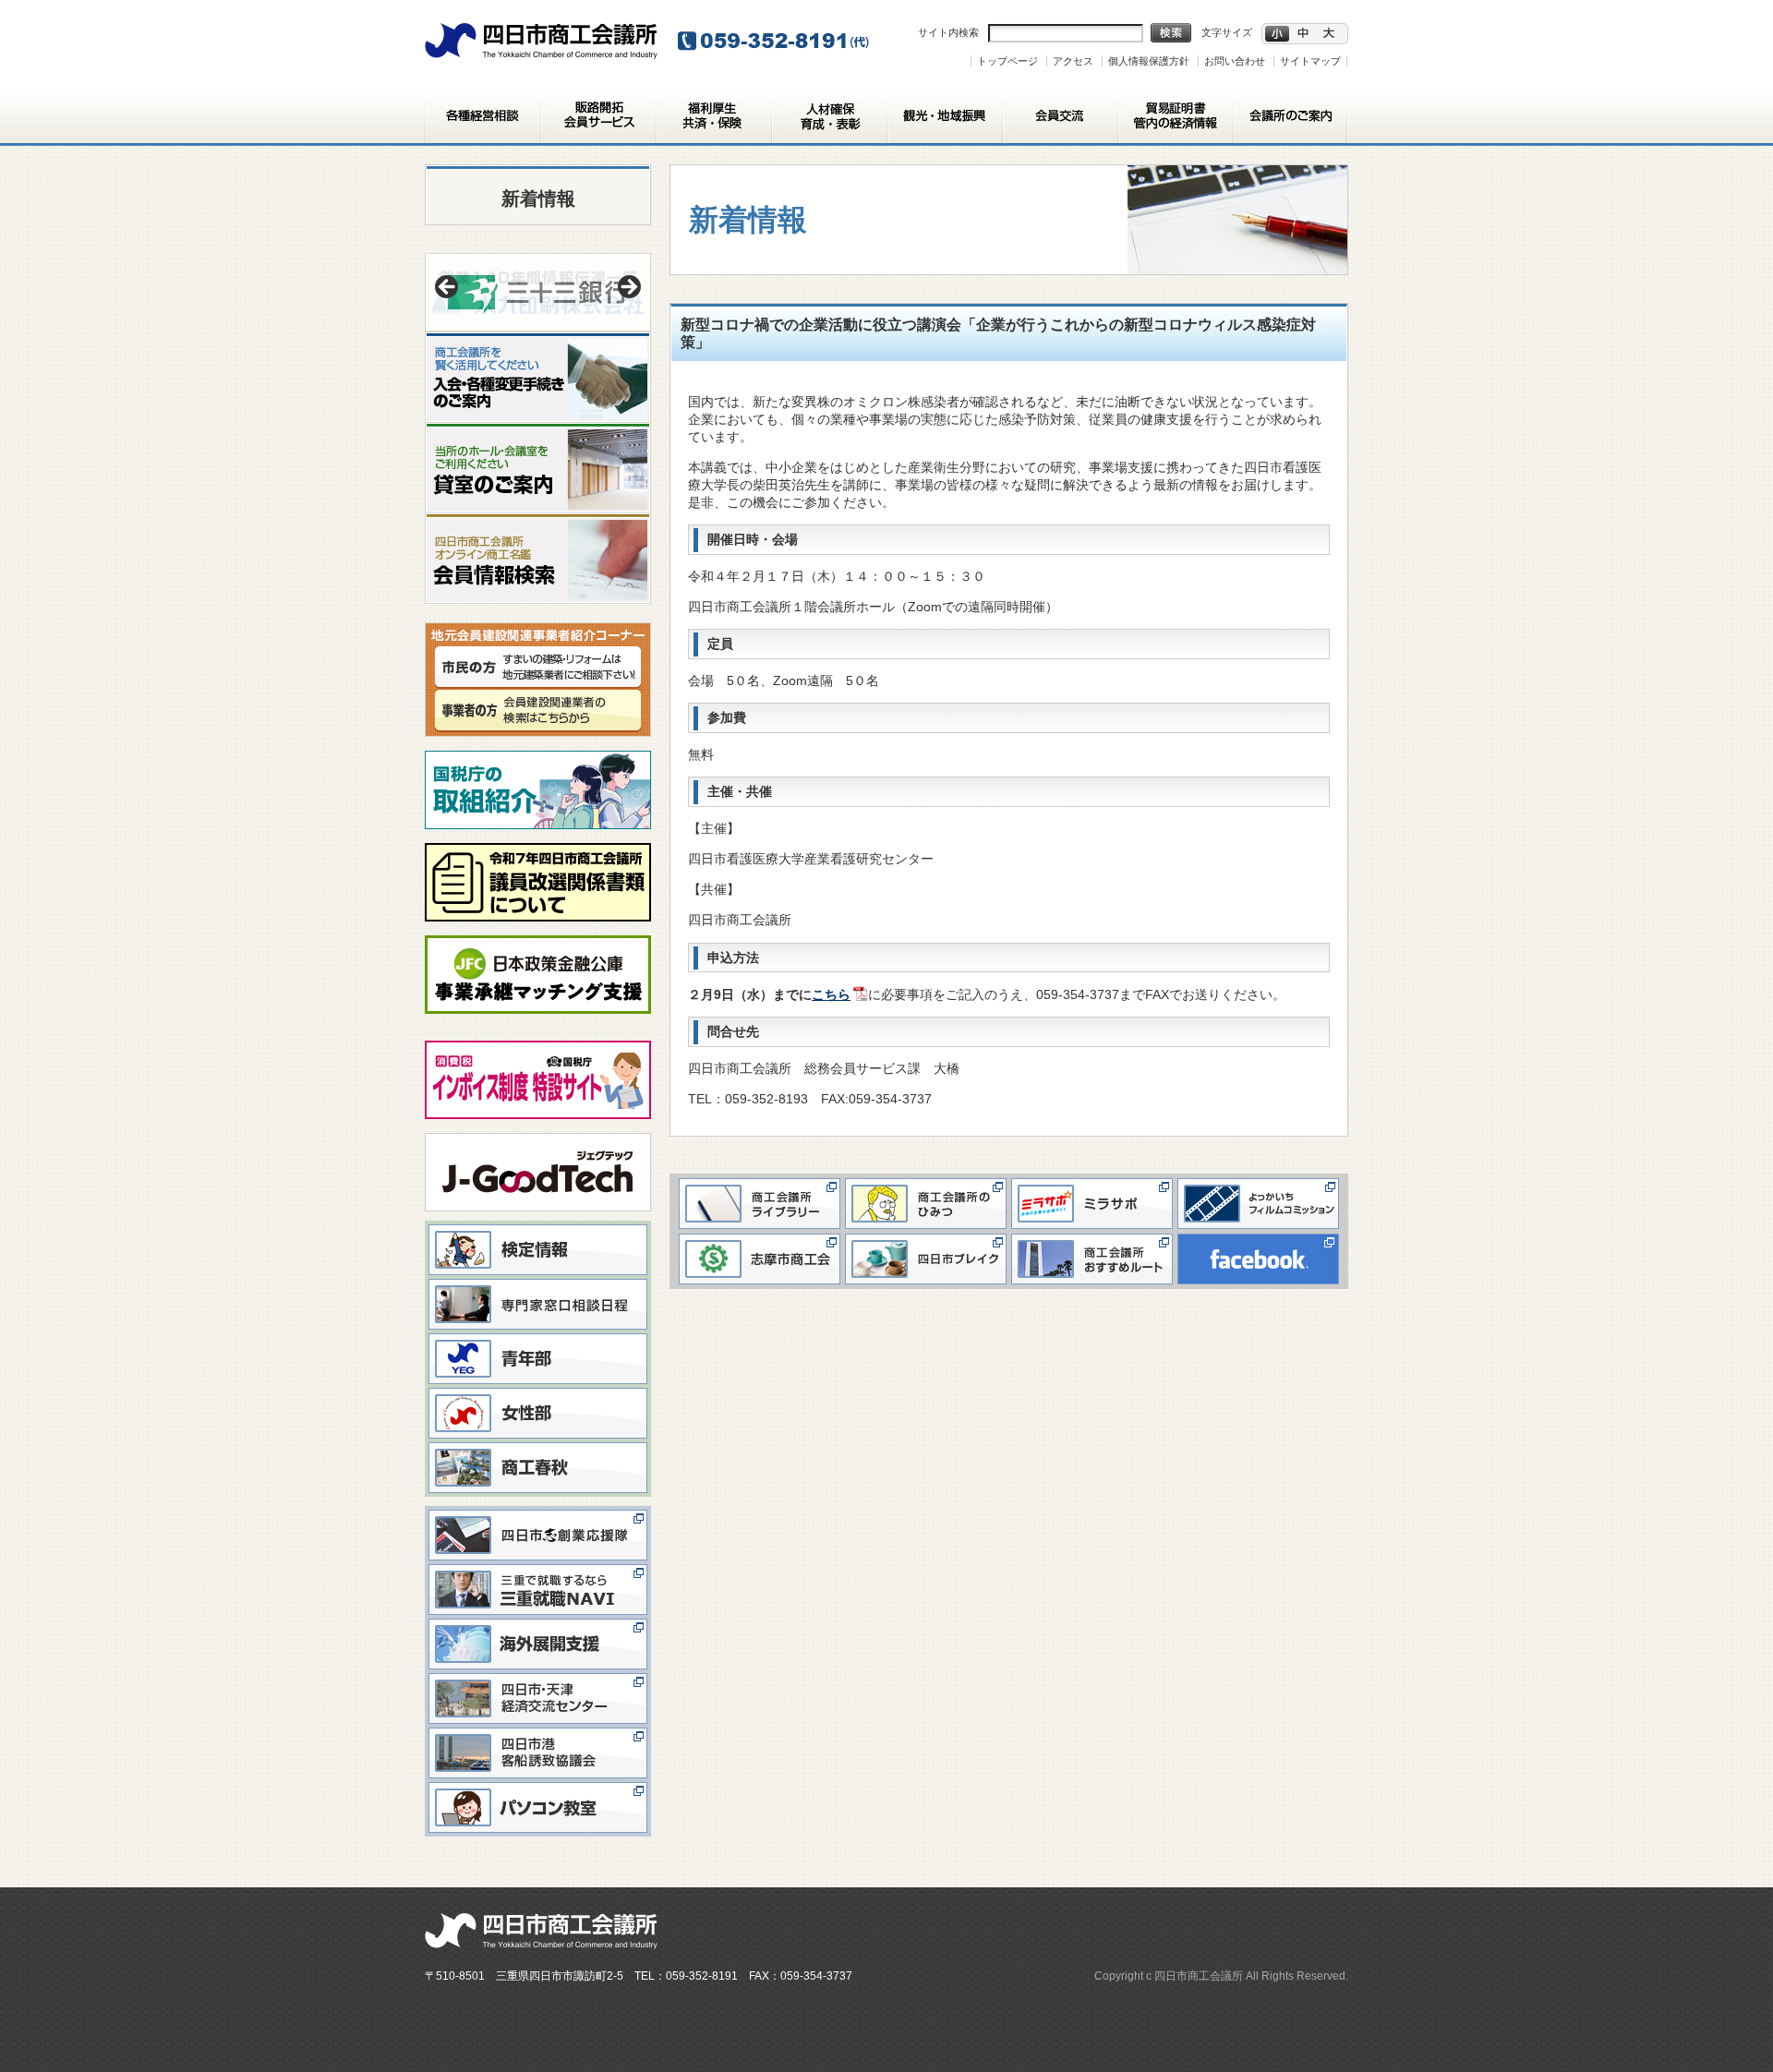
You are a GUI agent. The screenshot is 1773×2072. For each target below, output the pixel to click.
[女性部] (538, 1392)
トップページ (1007, 61)
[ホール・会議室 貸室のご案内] (538, 431)
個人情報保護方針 (1149, 61)
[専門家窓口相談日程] (538, 1283)
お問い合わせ (1235, 61)
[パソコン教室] (538, 1787)
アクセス (1073, 61)
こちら (831, 994)
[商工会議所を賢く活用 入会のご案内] (538, 340)
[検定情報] (538, 1229)
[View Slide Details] (538, 292)
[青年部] (538, 1338)
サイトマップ (1310, 61)
